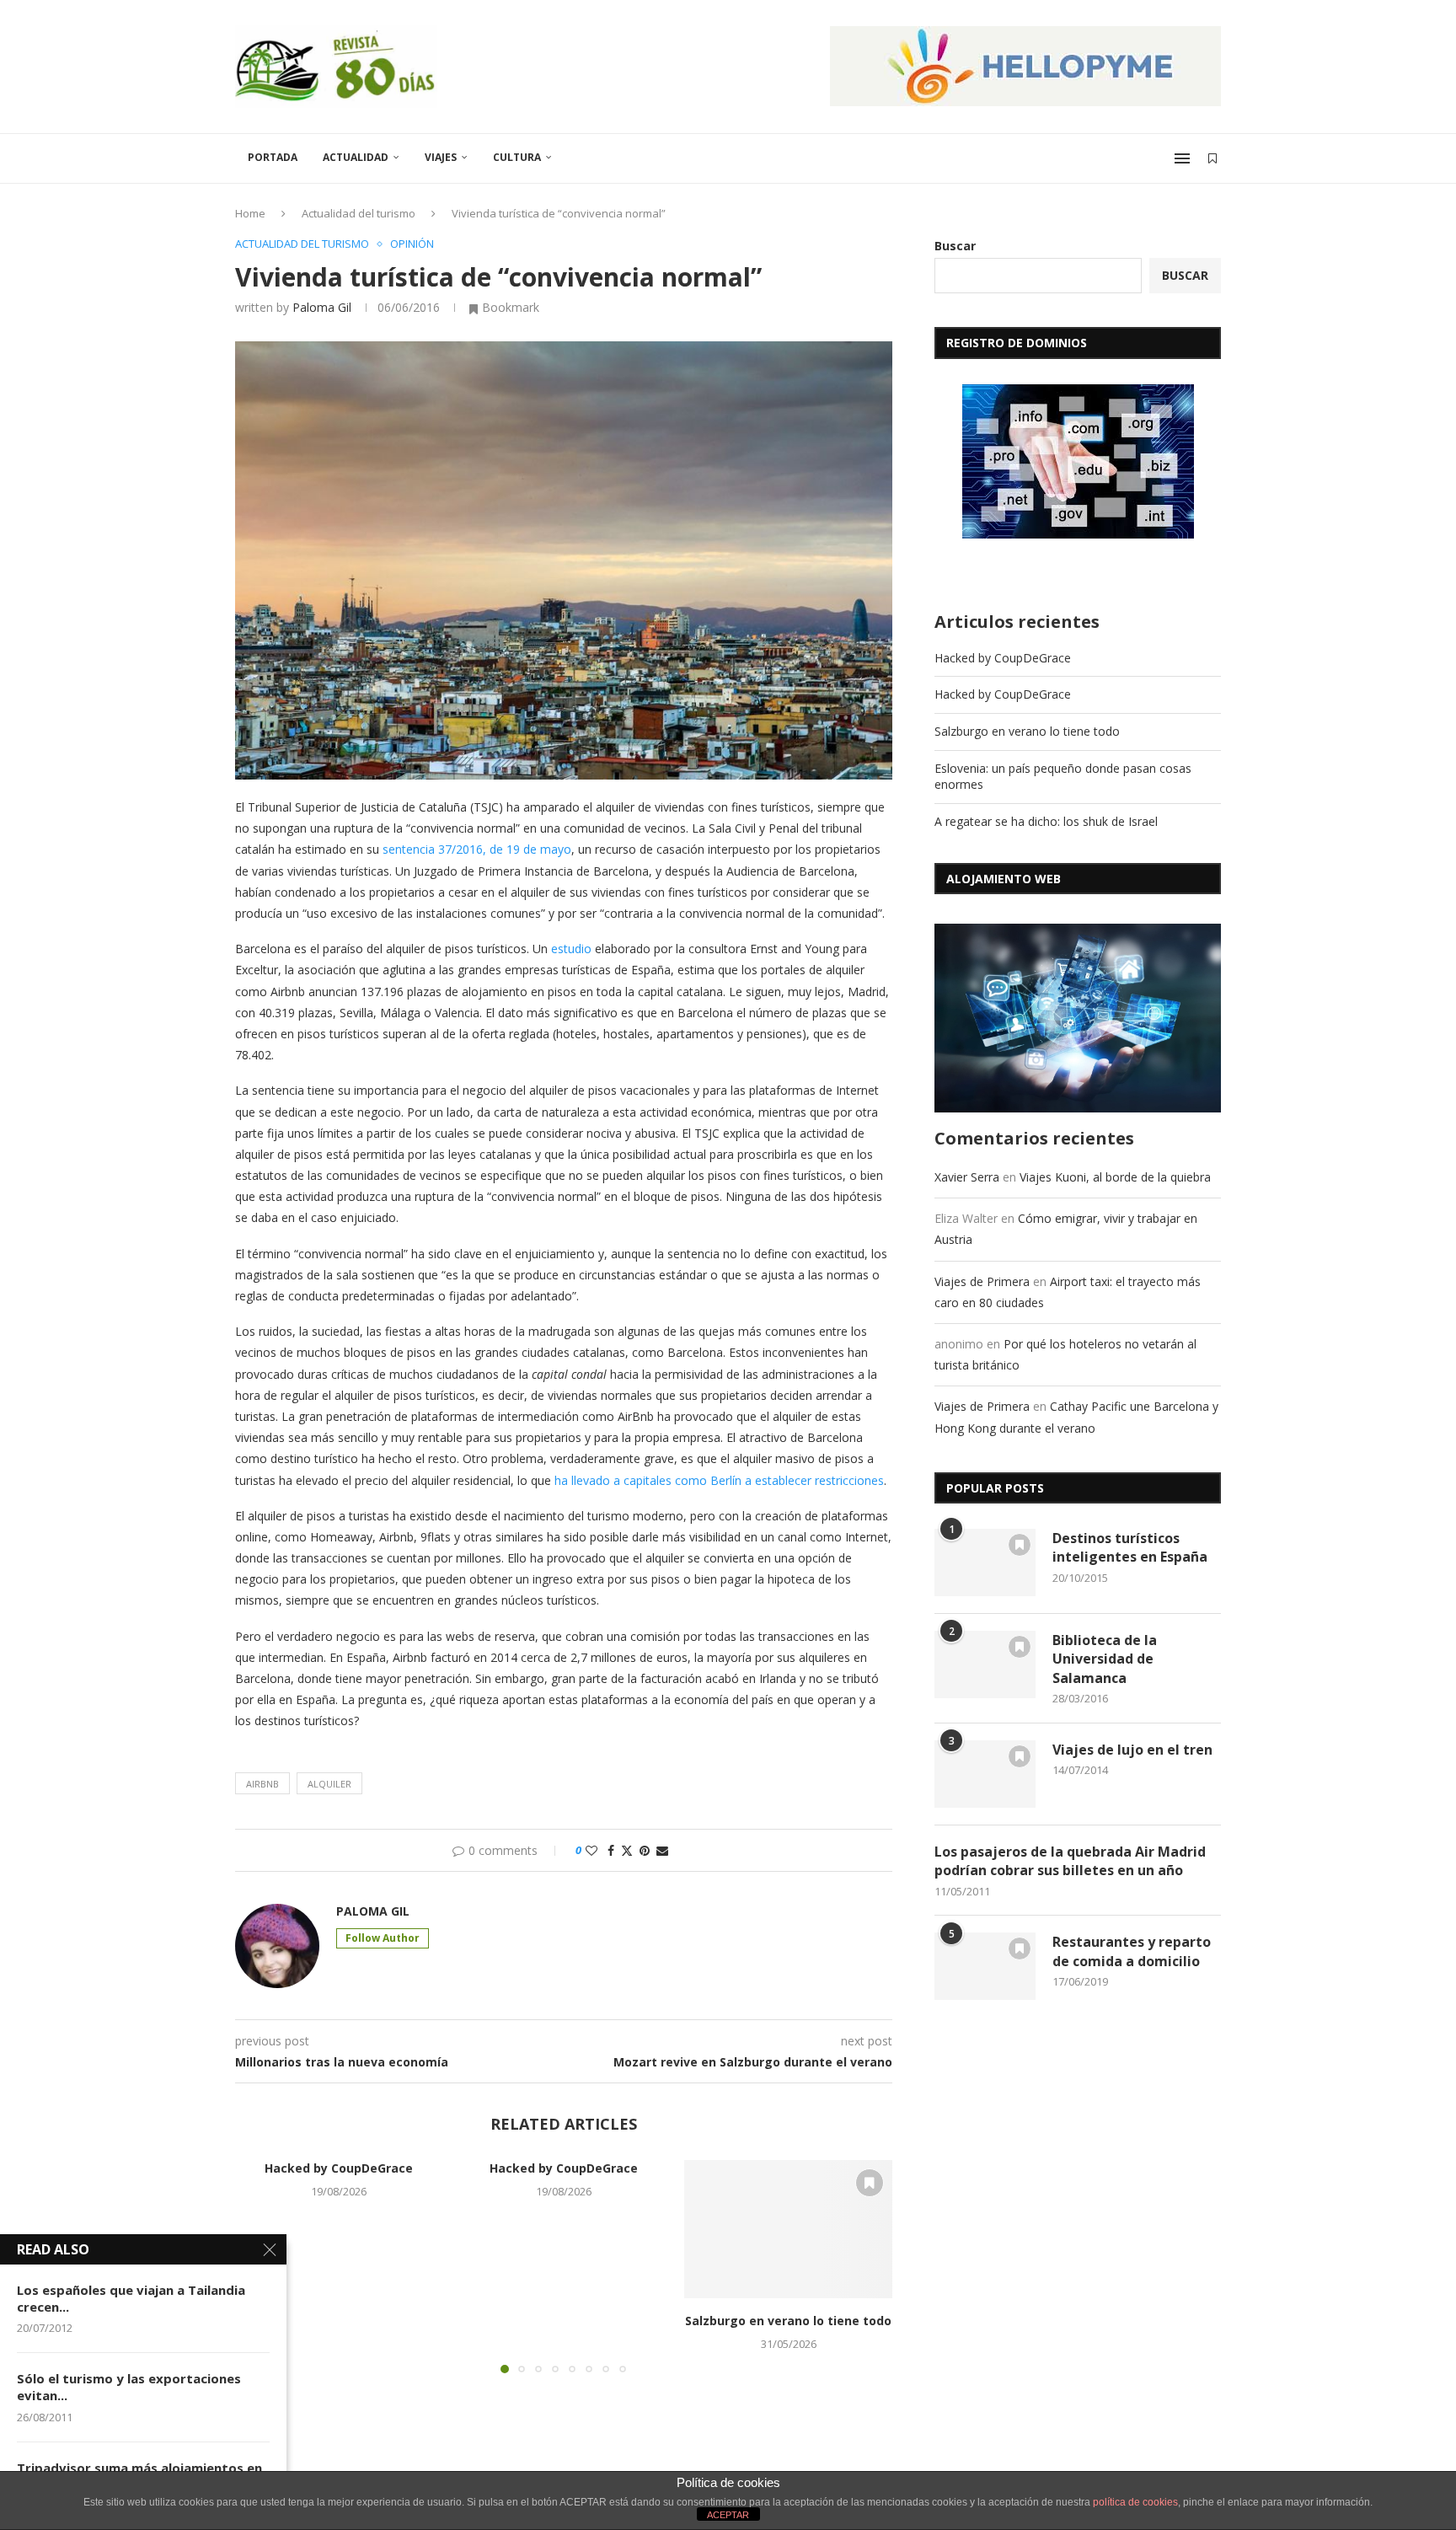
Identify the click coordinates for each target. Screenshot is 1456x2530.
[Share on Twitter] (627, 1850)
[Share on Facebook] (611, 1850)
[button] (870, 2265)
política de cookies (1135, 2502)
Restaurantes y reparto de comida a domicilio (1132, 1951)
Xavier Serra (967, 1177)
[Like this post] (591, 1850)
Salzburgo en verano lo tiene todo (788, 2321)
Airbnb (262, 1784)
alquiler (329, 1784)
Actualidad (356, 157)
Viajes (441, 157)
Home (250, 213)
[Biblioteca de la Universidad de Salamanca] (985, 1664)
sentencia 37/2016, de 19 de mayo (477, 849)
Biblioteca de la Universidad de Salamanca (1105, 1659)
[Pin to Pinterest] (645, 1850)
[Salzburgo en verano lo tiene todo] (788, 2229)
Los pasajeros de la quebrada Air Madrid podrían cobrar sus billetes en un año (1070, 1861)
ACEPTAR (728, 2515)
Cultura (517, 157)
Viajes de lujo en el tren (1132, 1750)
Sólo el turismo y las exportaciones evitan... (129, 2387)
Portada (273, 157)
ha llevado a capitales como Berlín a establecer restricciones (719, 1480)
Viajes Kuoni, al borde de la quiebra (1115, 1177)
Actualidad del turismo (359, 213)
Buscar (955, 246)
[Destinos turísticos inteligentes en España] (985, 1562)
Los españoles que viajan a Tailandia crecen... (131, 2298)
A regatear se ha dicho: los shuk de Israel (1046, 821)
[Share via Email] (662, 1850)
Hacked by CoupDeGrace (339, 2168)
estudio (571, 949)
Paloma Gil (322, 307)
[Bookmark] (1212, 158)
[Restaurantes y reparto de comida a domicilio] (985, 1966)
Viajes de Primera (982, 1281)
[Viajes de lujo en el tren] (985, 1774)
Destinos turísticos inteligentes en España (1130, 1547)
